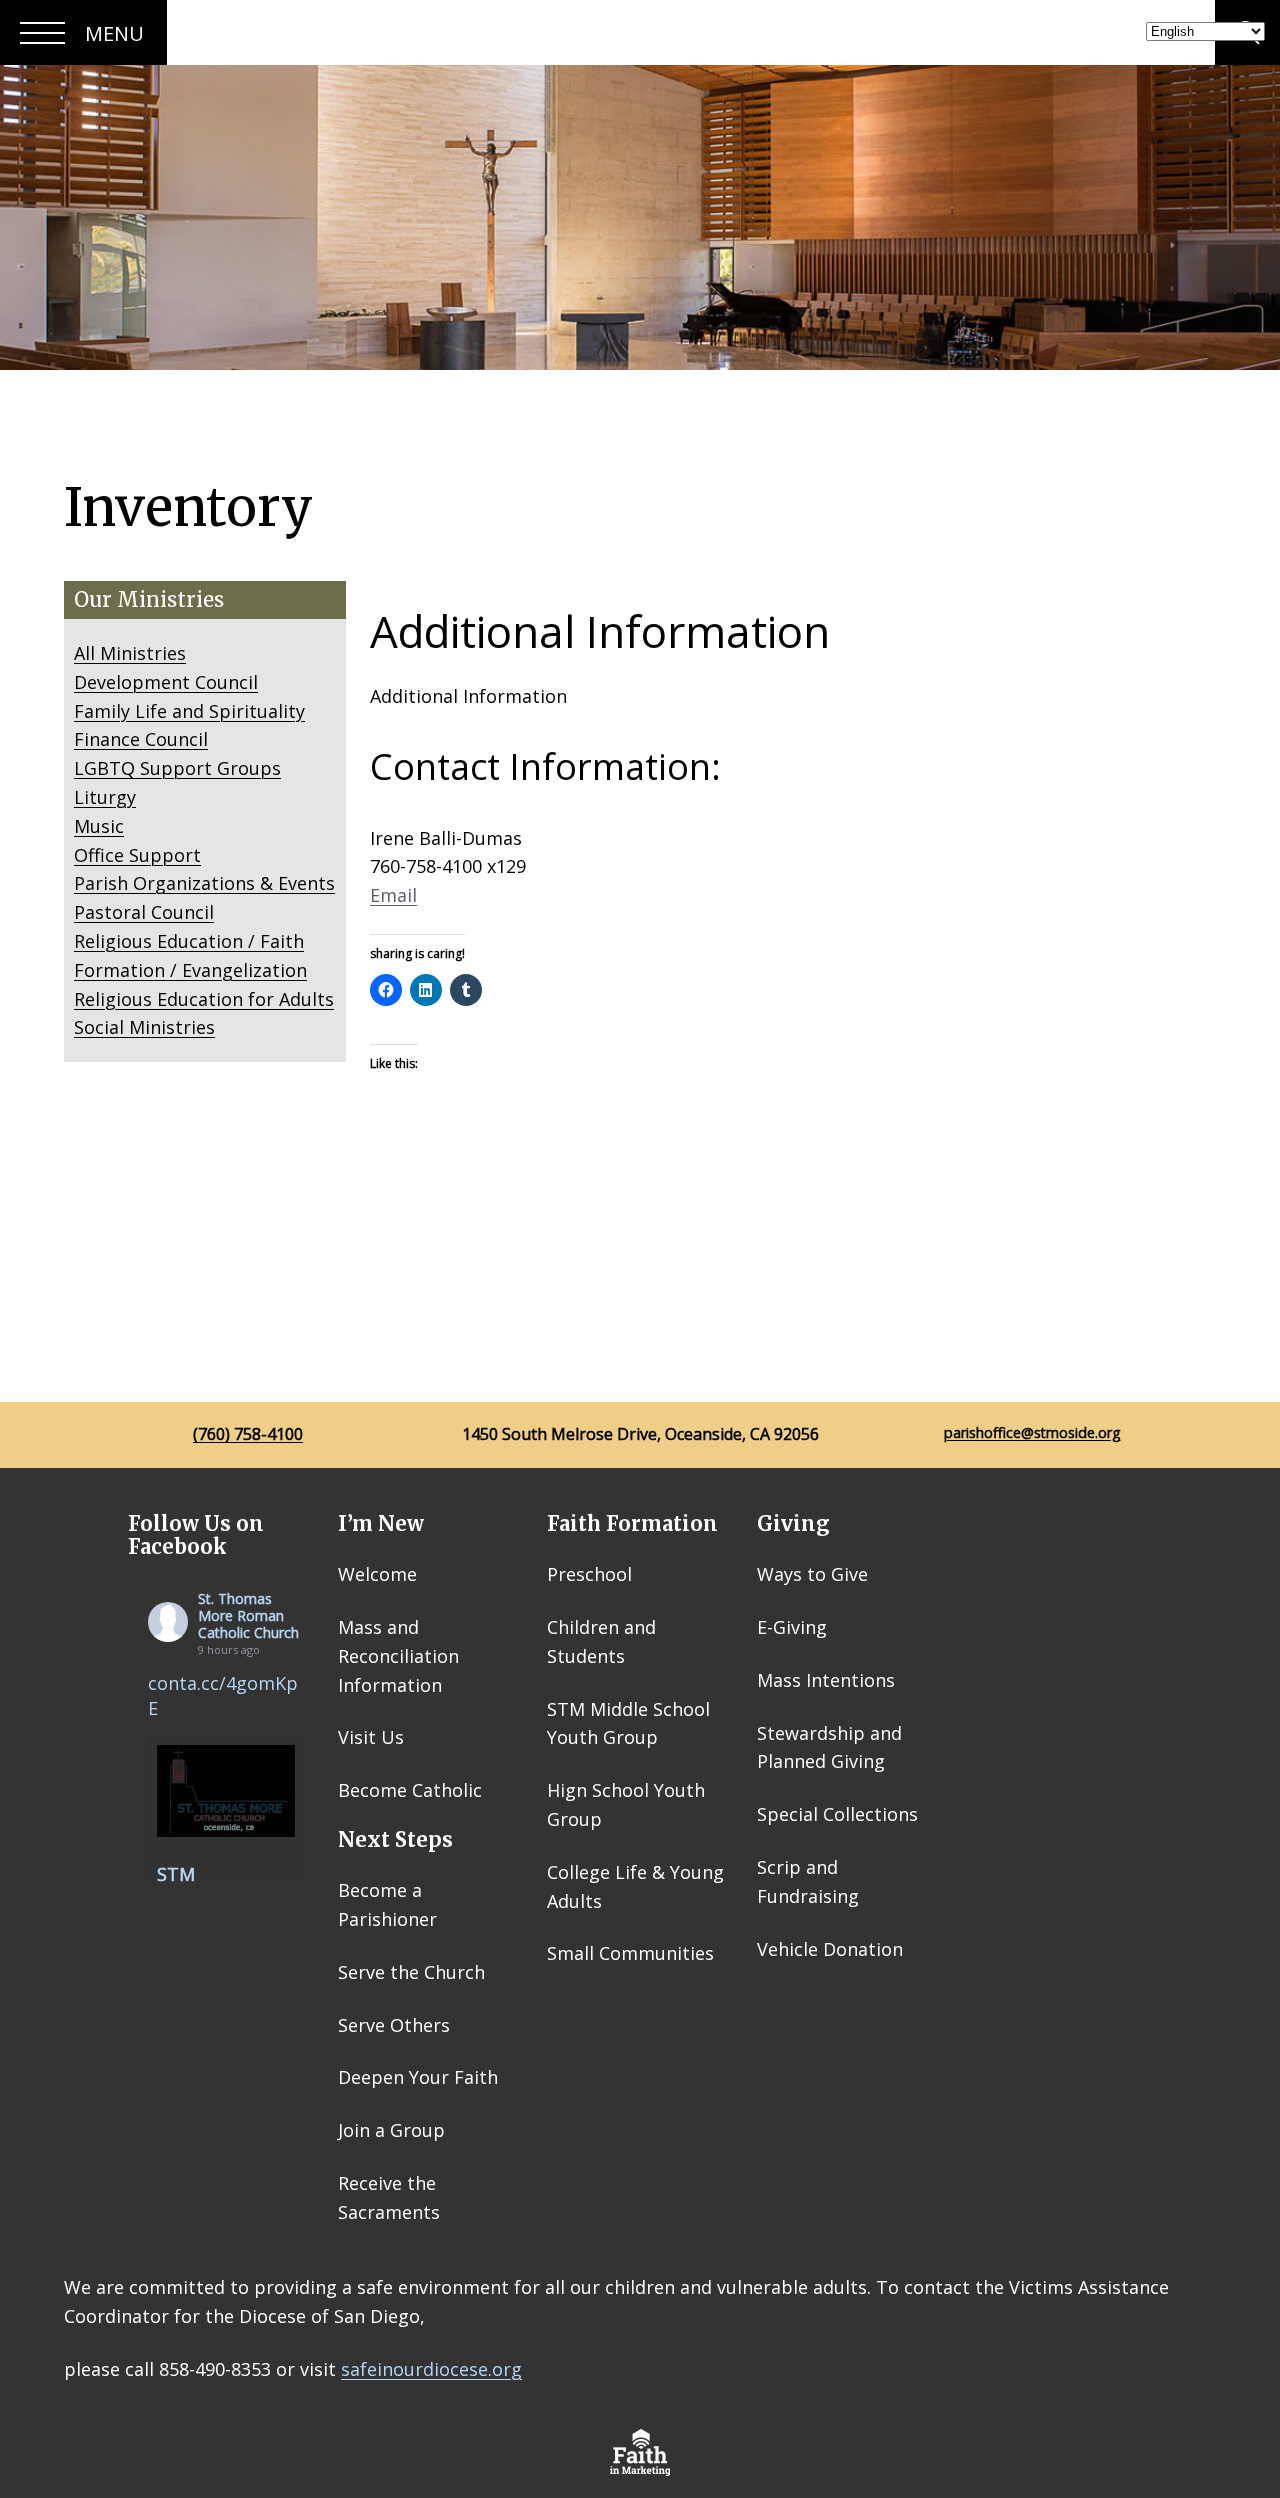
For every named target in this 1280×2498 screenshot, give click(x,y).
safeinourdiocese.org (431, 2369)
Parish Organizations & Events (204, 883)
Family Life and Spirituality (189, 711)
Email (393, 895)
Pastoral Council (144, 912)
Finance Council (141, 739)
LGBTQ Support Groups (177, 768)
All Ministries (130, 653)
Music (99, 826)
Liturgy (105, 797)
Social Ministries (144, 1027)
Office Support (137, 855)
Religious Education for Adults (204, 999)
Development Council (166, 682)
